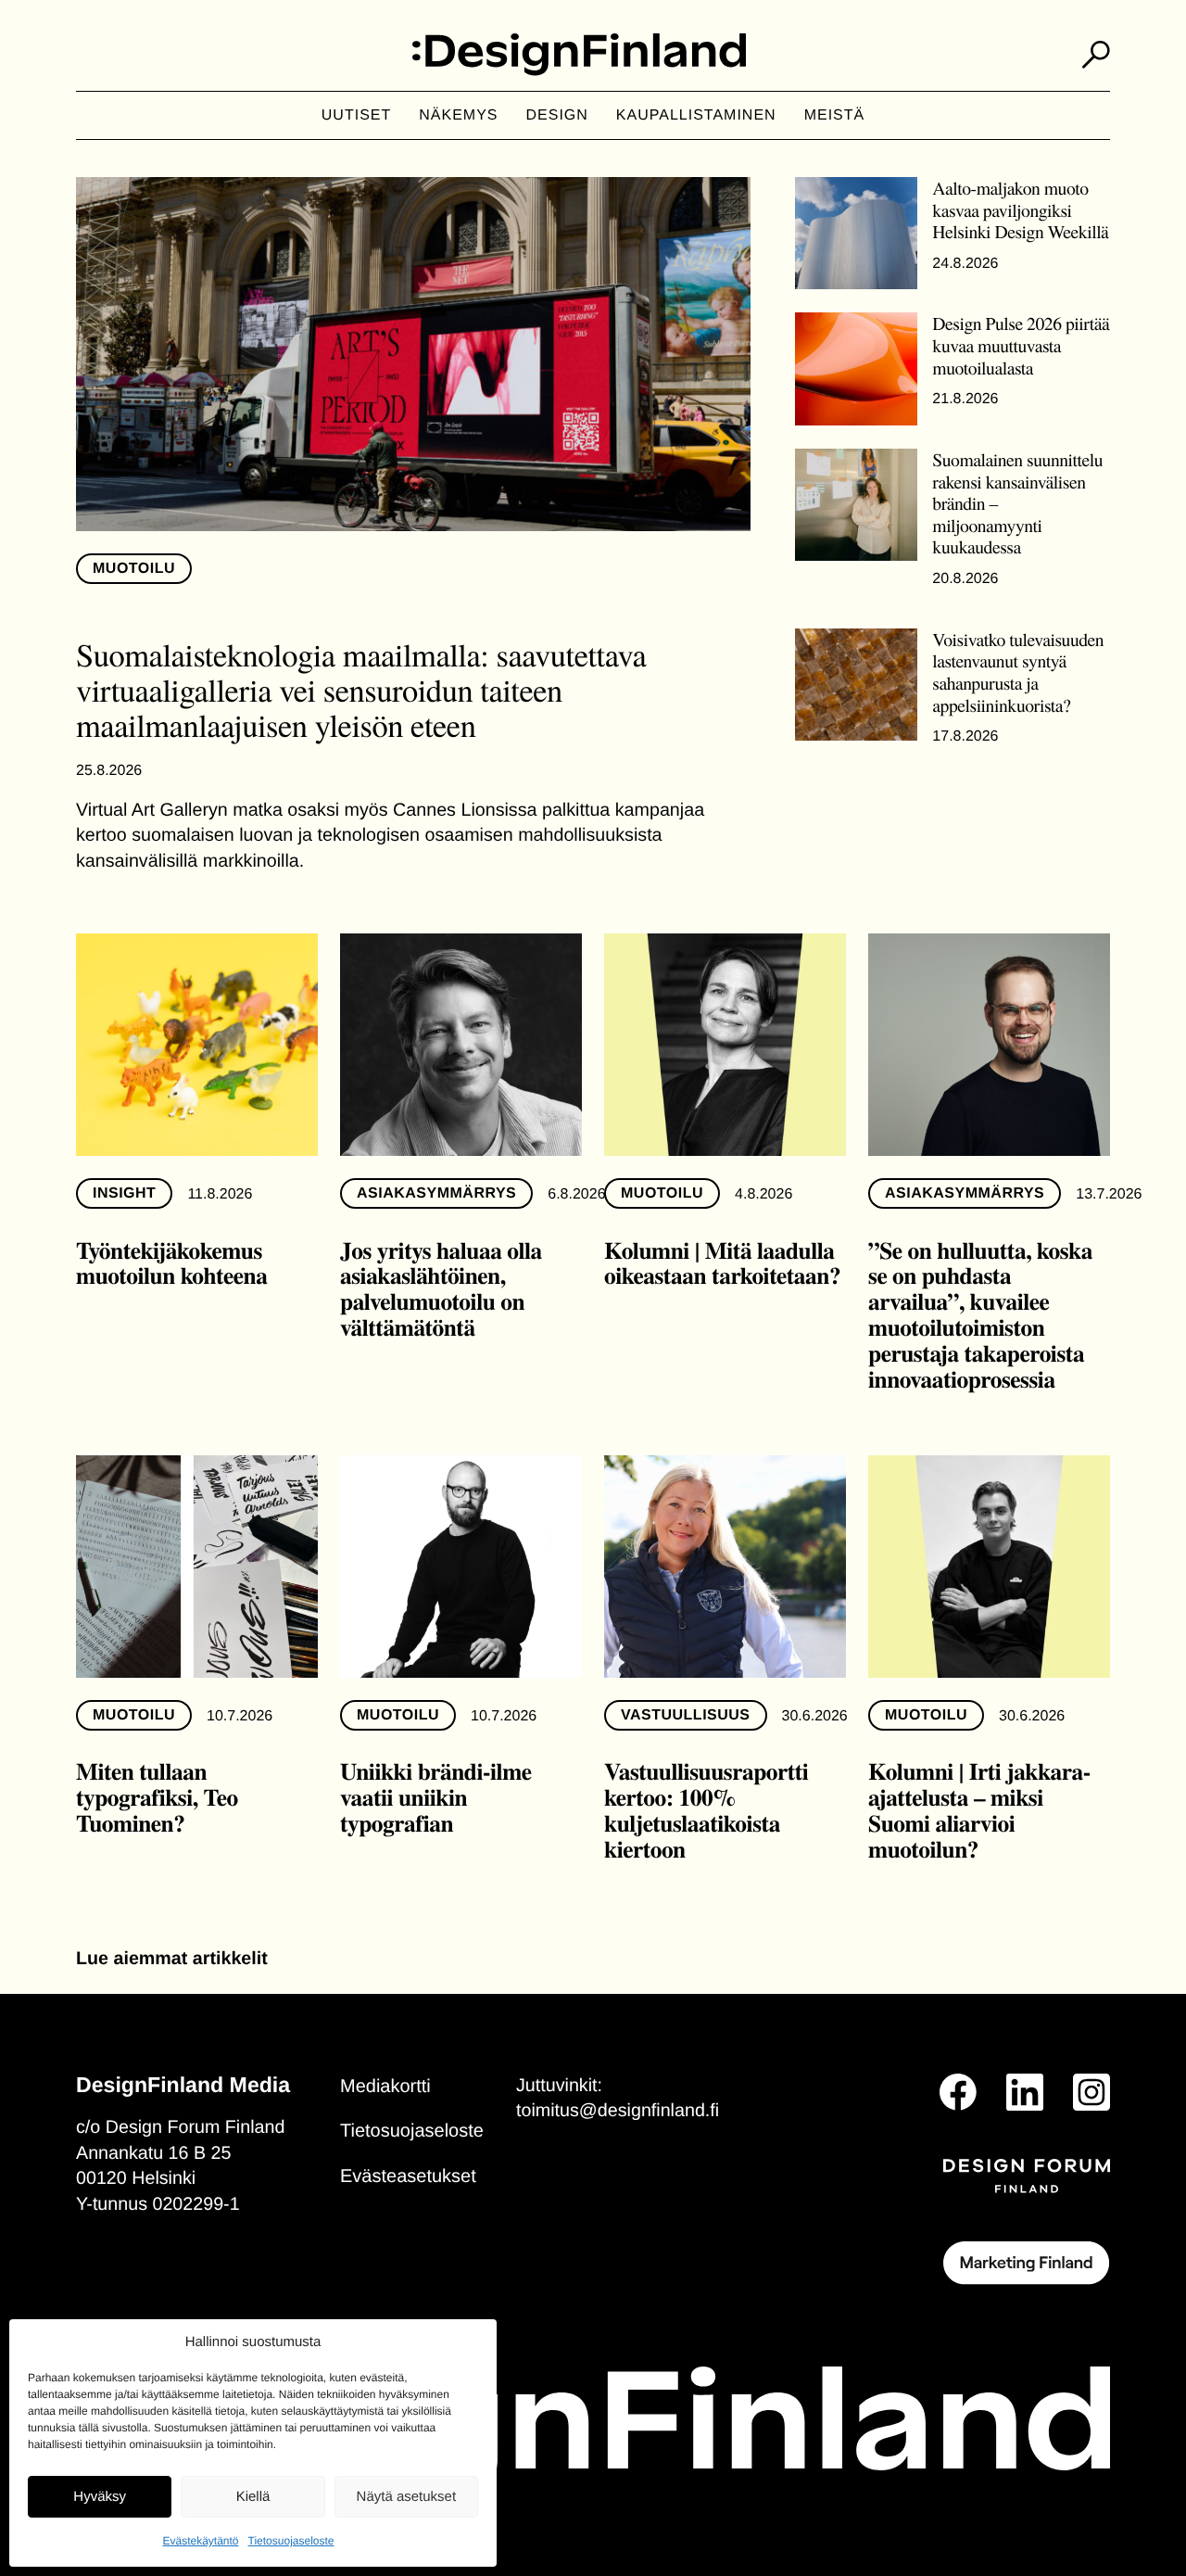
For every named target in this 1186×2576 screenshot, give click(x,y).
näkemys (458, 115)
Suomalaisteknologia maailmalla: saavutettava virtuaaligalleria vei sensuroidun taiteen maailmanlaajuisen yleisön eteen (361, 690)
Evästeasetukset (408, 2176)
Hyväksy (100, 2497)
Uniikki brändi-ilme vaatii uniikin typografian (436, 1797)
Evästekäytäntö (200, 2541)
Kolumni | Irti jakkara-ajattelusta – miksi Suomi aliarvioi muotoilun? (979, 1810)
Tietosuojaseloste (291, 2541)
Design (557, 115)
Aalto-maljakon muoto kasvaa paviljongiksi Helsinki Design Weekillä (1020, 209)
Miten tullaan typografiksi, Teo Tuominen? (157, 1797)
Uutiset (356, 115)
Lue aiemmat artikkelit (172, 1959)
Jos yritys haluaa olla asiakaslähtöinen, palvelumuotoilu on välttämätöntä (441, 1289)
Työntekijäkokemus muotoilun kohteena (171, 1263)
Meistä (835, 115)
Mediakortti (385, 2087)
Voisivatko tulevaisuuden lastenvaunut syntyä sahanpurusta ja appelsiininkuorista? (1018, 672)
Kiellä (253, 2497)
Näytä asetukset (407, 2497)
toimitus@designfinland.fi (618, 2111)
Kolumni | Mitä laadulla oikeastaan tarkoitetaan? (722, 1263)
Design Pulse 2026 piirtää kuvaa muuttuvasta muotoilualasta (1021, 345)
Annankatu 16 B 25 (153, 2153)
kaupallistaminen (696, 115)
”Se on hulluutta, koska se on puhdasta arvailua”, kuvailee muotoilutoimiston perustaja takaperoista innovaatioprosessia (980, 1315)
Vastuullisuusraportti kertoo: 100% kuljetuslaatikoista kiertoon (706, 1810)
